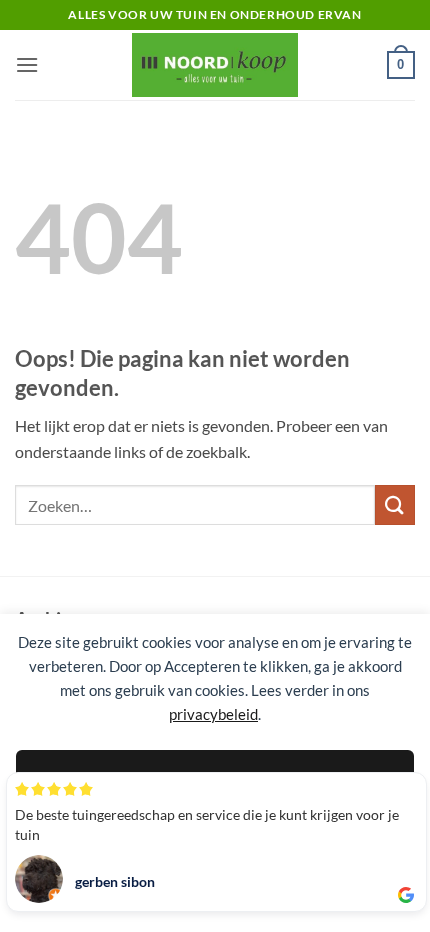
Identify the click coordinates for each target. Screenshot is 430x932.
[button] (27, 64)
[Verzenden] (395, 504)
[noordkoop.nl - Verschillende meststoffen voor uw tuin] (215, 64)
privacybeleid (213, 714)
